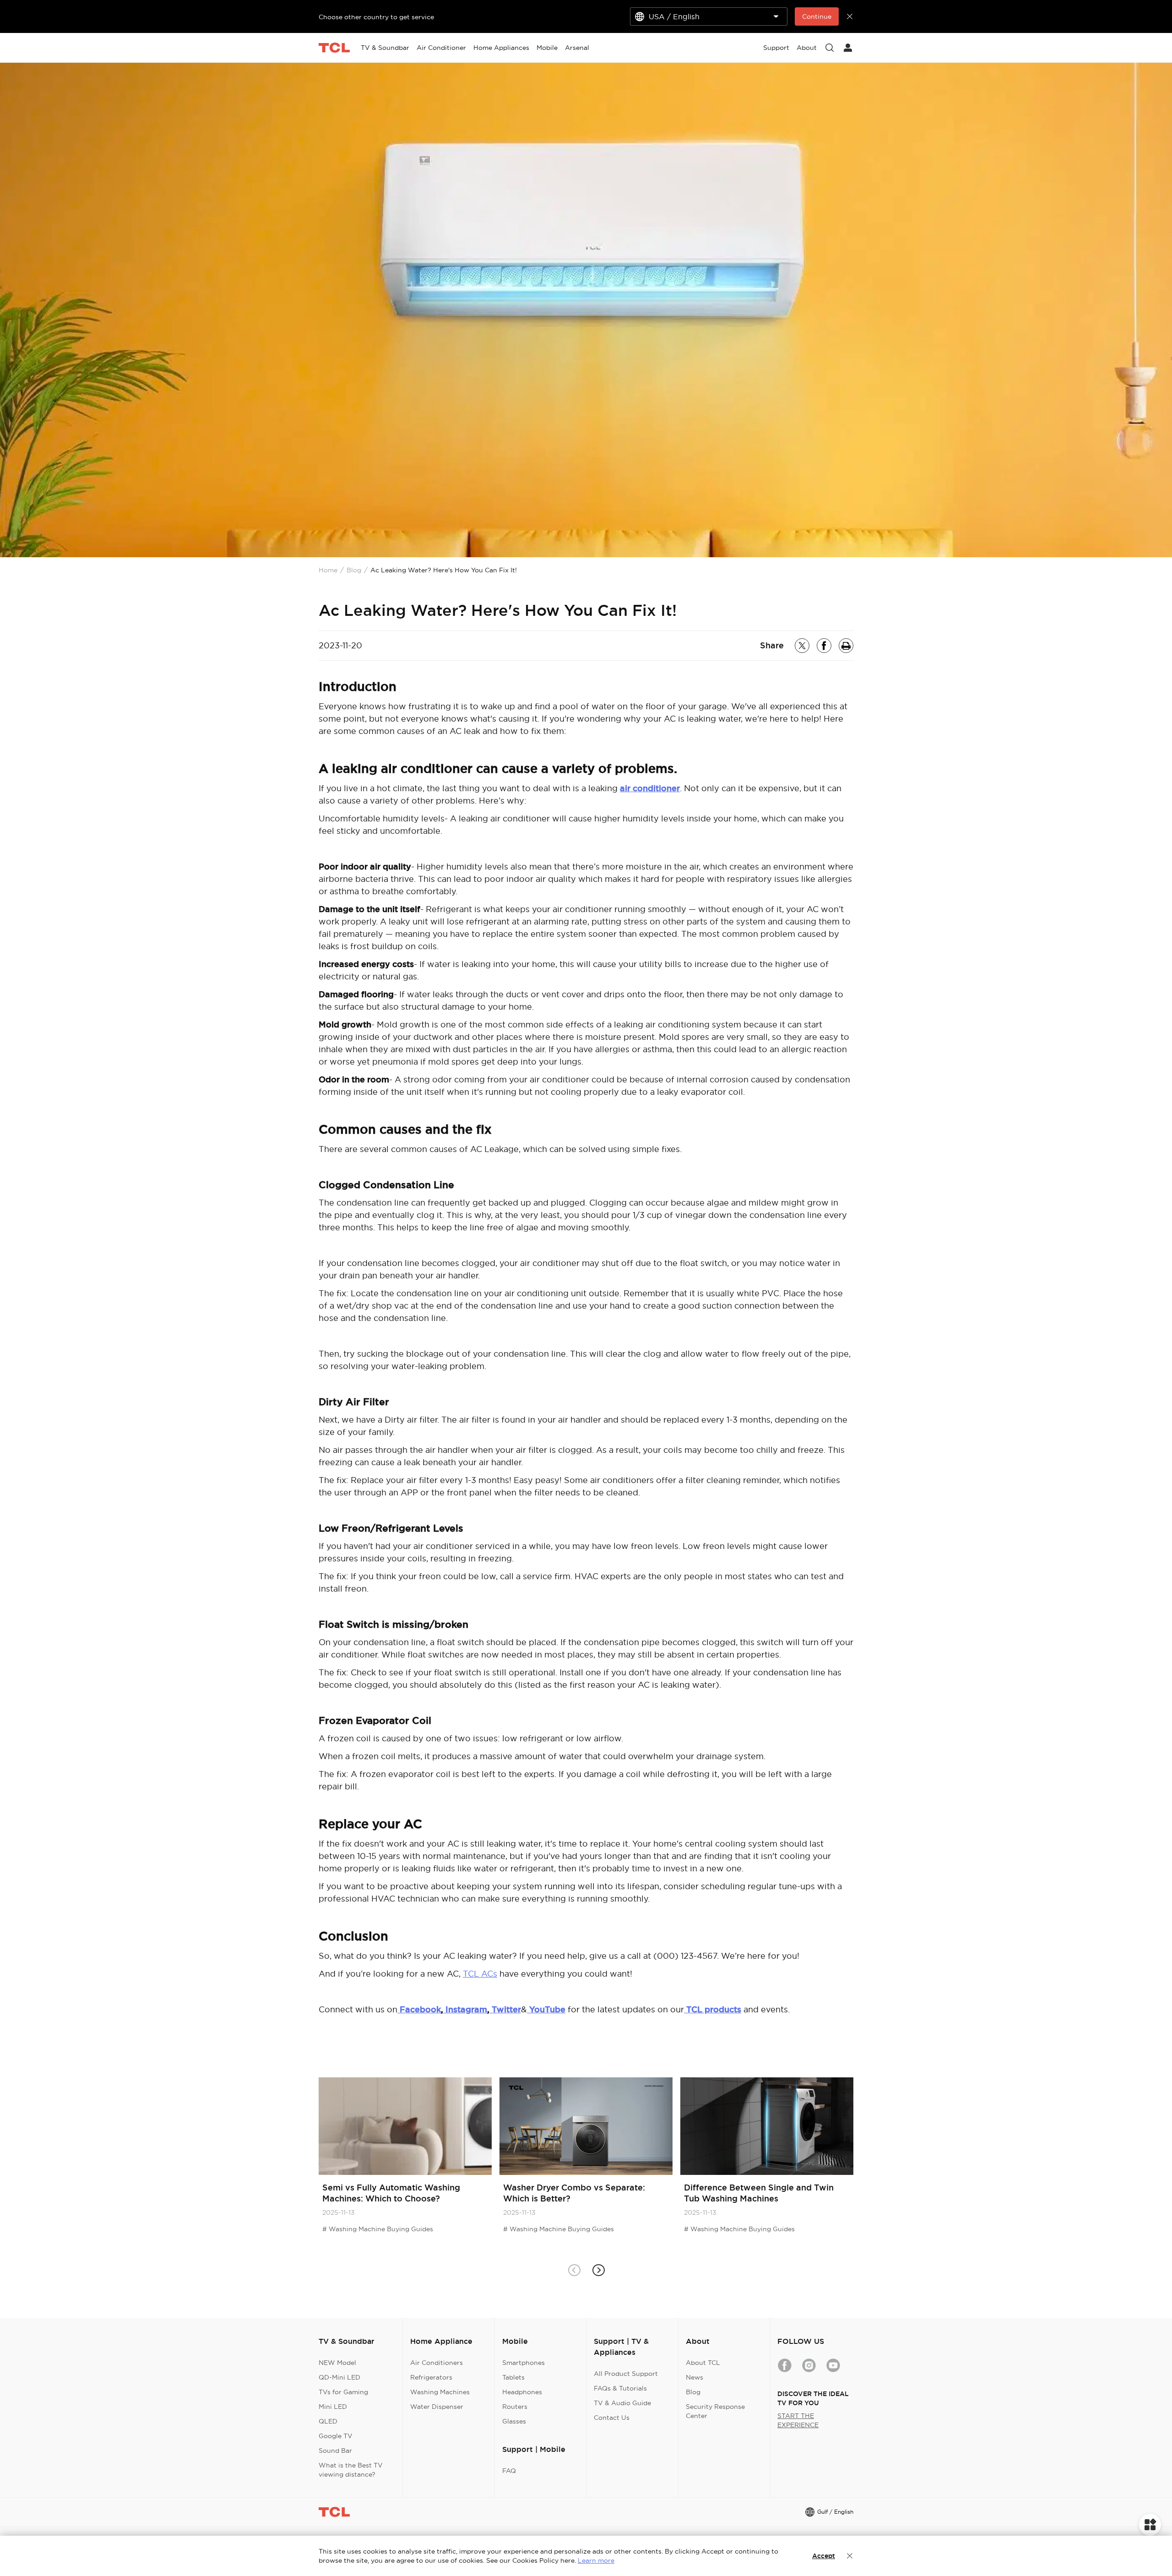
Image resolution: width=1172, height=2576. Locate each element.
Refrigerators (431, 2377)
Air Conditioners (437, 2363)
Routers (515, 2407)
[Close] (850, 2556)
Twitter (505, 2009)
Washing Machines (440, 2392)
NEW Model (337, 2363)
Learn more (596, 2560)
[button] (598, 2270)
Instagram (465, 2009)
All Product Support (626, 2374)
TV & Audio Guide (622, 2403)
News (695, 2377)
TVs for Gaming (343, 2392)
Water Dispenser (437, 2407)
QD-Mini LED (339, 2377)
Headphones (522, 2392)
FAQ (509, 2471)
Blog (354, 570)
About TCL (703, 2363)
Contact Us (612, 2418)
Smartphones (524, 2363)
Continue (817, 16)
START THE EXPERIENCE (798, 2420)
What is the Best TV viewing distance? (351, 2470)
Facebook (420, 2009)
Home (328, 570)
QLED (328, 2421)
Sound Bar (335, 2451)
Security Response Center (715, 2411)
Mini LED (333, 2407)
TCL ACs (480, 1974)
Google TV (336, 2436)
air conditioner (650, 788)
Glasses (514, 2421)
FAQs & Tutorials (620, 2388)
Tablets (513, 2377)
